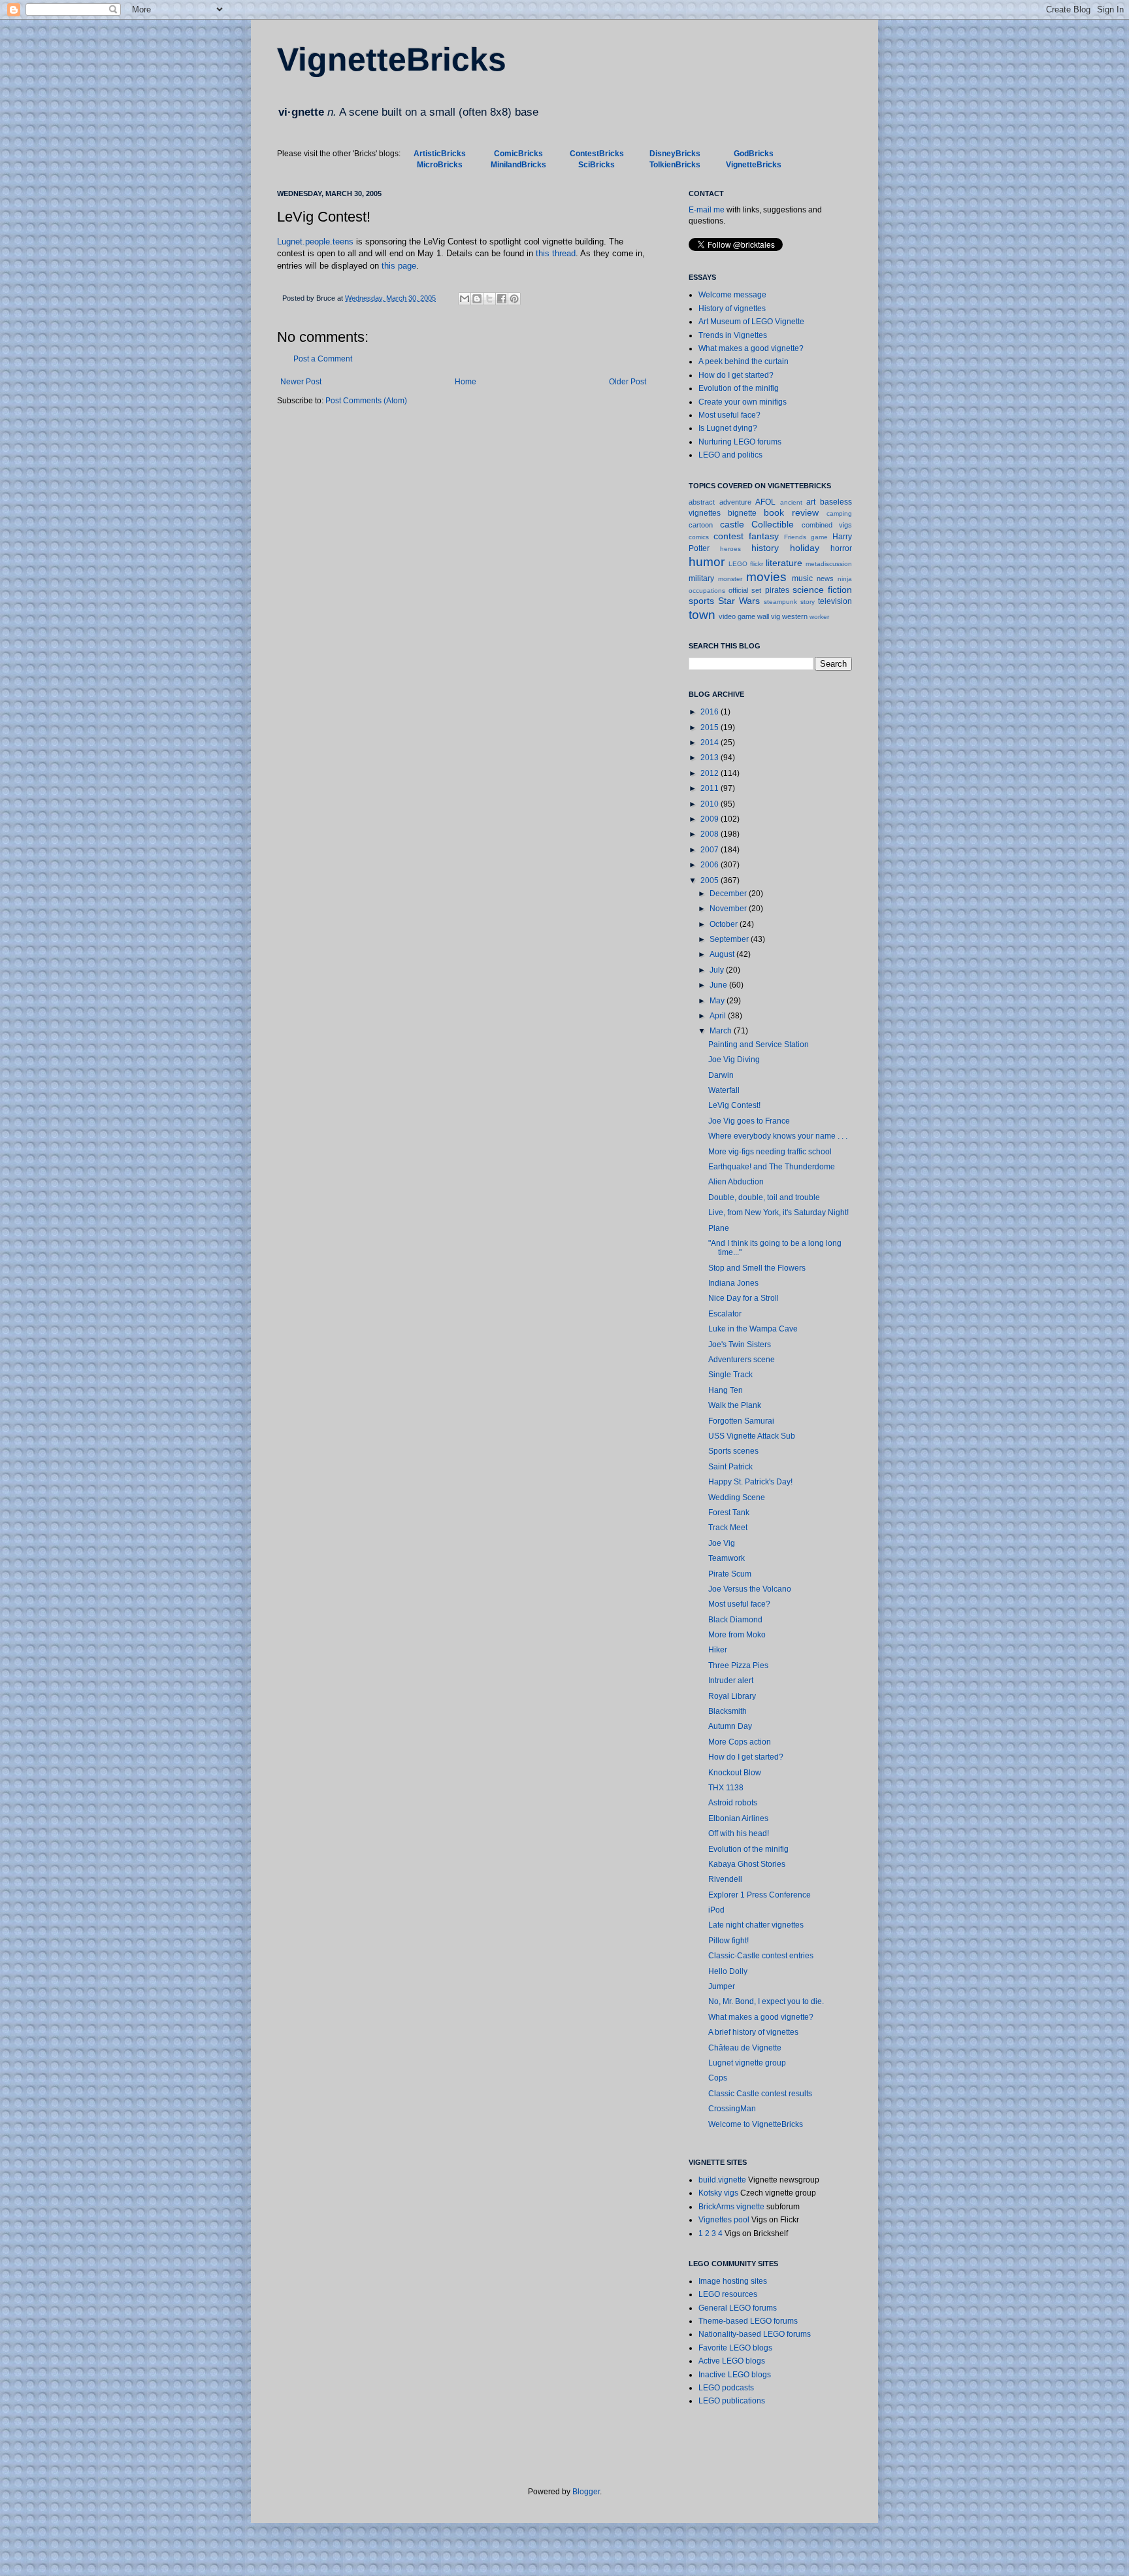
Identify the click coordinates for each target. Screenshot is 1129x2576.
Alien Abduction (736, 1182)
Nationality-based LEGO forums (755, 2334)
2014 (711, 743)
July (718, 970)
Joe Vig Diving (734, 1060)
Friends (795, 537)
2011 (711, 788)
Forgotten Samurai (741, 1421)
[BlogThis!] (477, 299)
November (729, 909)
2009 (711, 819)
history (765, 548)
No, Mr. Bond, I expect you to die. (766, 2001)
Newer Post (301, 382)
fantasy (764, 536)
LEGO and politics (730, 455)
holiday (805, 548)
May (718, 1001)
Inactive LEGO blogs (735, 2375)
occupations (707, 591)
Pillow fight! (728, 1941)
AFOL (765, 502)
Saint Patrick (730, 1467)
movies (766, 577)
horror (841, 548)
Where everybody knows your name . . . (778, 1136)
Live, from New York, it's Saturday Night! (778, 1213)
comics (699, 537)
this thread (556, 253)
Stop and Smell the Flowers (757, 1268)
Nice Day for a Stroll (744, 1298)
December (729, 894)
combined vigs (827, 525)
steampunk (780, 602)
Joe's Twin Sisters (740, 1345)
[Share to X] (489, 299)
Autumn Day (730, 1726)
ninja (845, 579)
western (795, 616)
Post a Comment (323, 359)
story (808, 602)
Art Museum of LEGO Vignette (751, 322)
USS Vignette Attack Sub (752, 1436)
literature (784, 563)
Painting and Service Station (759, 1045)
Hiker (718, 1650)
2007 (711, 850)
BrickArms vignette (731, 2207)
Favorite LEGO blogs (735, 2348)
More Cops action (740, 1742)
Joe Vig (722, 1543)
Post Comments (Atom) (366, 401)
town (702, 615)
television (835, 601)
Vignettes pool (724, 2220)
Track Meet (728, 1528)
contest (728, 536)
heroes (730, 549)
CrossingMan (732, 2109)
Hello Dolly (728, 1971)
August (723, 954)
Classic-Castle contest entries (761, 1956)
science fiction (822, 590)
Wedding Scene (737, 1497)
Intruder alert (731, 1681)
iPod (716, 1910)
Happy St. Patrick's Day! (750, 1482)
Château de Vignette (745, 2048)
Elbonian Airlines (738, 1818)
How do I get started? (736, 375)
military (701, 578)
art (811, 502)
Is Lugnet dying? (728, 428)
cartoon (701, 525)
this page (399, 266)
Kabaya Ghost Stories (747, 1864)
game (819, 537)
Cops (718, 2078)
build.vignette (722, 2180)
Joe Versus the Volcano (750, 1589)
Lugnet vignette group (747, 2063)
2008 (711, 834)
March (722, 1031)
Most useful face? (729, 415)
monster (730, 579)
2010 (711, 804)
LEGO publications (732, 2401)
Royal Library (732, 1696)
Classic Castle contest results (760, 2094)
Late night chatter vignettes (756, 1925)
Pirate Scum (730, 1574)
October (725, 924)
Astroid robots (733, 1803)
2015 (711, 728)
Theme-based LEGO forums (748, 2321)
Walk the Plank (735, 1405)
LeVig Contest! (734, 1105)
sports (701, 601)
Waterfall (724, 1090)
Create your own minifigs (743, 402)
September (730, 939)
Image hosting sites (733, 2281)
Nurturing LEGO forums (740, 442)
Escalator (725, 1314)
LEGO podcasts (726, 2388)
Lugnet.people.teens (315, 242)
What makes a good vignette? (751, 348)
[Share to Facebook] (502, 299)
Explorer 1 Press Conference (760, 1895)
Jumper (722, 1986)
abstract (702, 502)
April (719, 1016)
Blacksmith (728, 1711)
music (802, 578)
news (825, 578)
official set (745, 590)
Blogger (586, 2492)
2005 (711, 880)
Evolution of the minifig (739, 388)
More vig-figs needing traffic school (770, 1152)
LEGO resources (728, 2294)
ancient (791, 502)
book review (791, 512)
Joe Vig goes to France (749, 1121)
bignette (742, 513)
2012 (711, 773)
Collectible (773, 524)
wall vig (769, 616)
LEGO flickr (746, 564)
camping (839, 513)
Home (466, 382)
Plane (719, 1228)
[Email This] (465, 299)
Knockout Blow (735, 1773)
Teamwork (727, 1558)
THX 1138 (726, 1788)
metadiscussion (829, 564)
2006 (711, 865)
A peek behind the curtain (744, 361)
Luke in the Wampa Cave (753, 1329)
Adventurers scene (742, 1360)
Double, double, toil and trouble (764, 1197)
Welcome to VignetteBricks (756, 2124)
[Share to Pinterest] (514, 299)
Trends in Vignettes (733, 335)
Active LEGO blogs (732, 2361)
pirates (777, 590)
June (719, 985)
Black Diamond (735, 1620)
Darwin (721, 1075)
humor (707, 562)
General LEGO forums (738, 2308)
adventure (735, 502)
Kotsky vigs (718, 2193)
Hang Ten (726, 1390)
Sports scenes (733, 1451)
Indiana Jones (733, 1283)
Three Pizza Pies (738, 1665)
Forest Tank (729, 1513)
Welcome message (732, 295)
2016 (711, 712)
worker (819, 617)
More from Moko (737, 1635)
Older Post (628, 382)
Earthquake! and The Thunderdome (772, 1167)
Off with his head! (739, 1833)
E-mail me (707, 210)
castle (732, 524)
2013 (711, 758)
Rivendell (725, 1879)
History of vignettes (732, 309)
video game (737, 616)
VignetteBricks (392, 59)
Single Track (730, 1375)
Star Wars (739, 601)
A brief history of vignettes (753, 2032)
